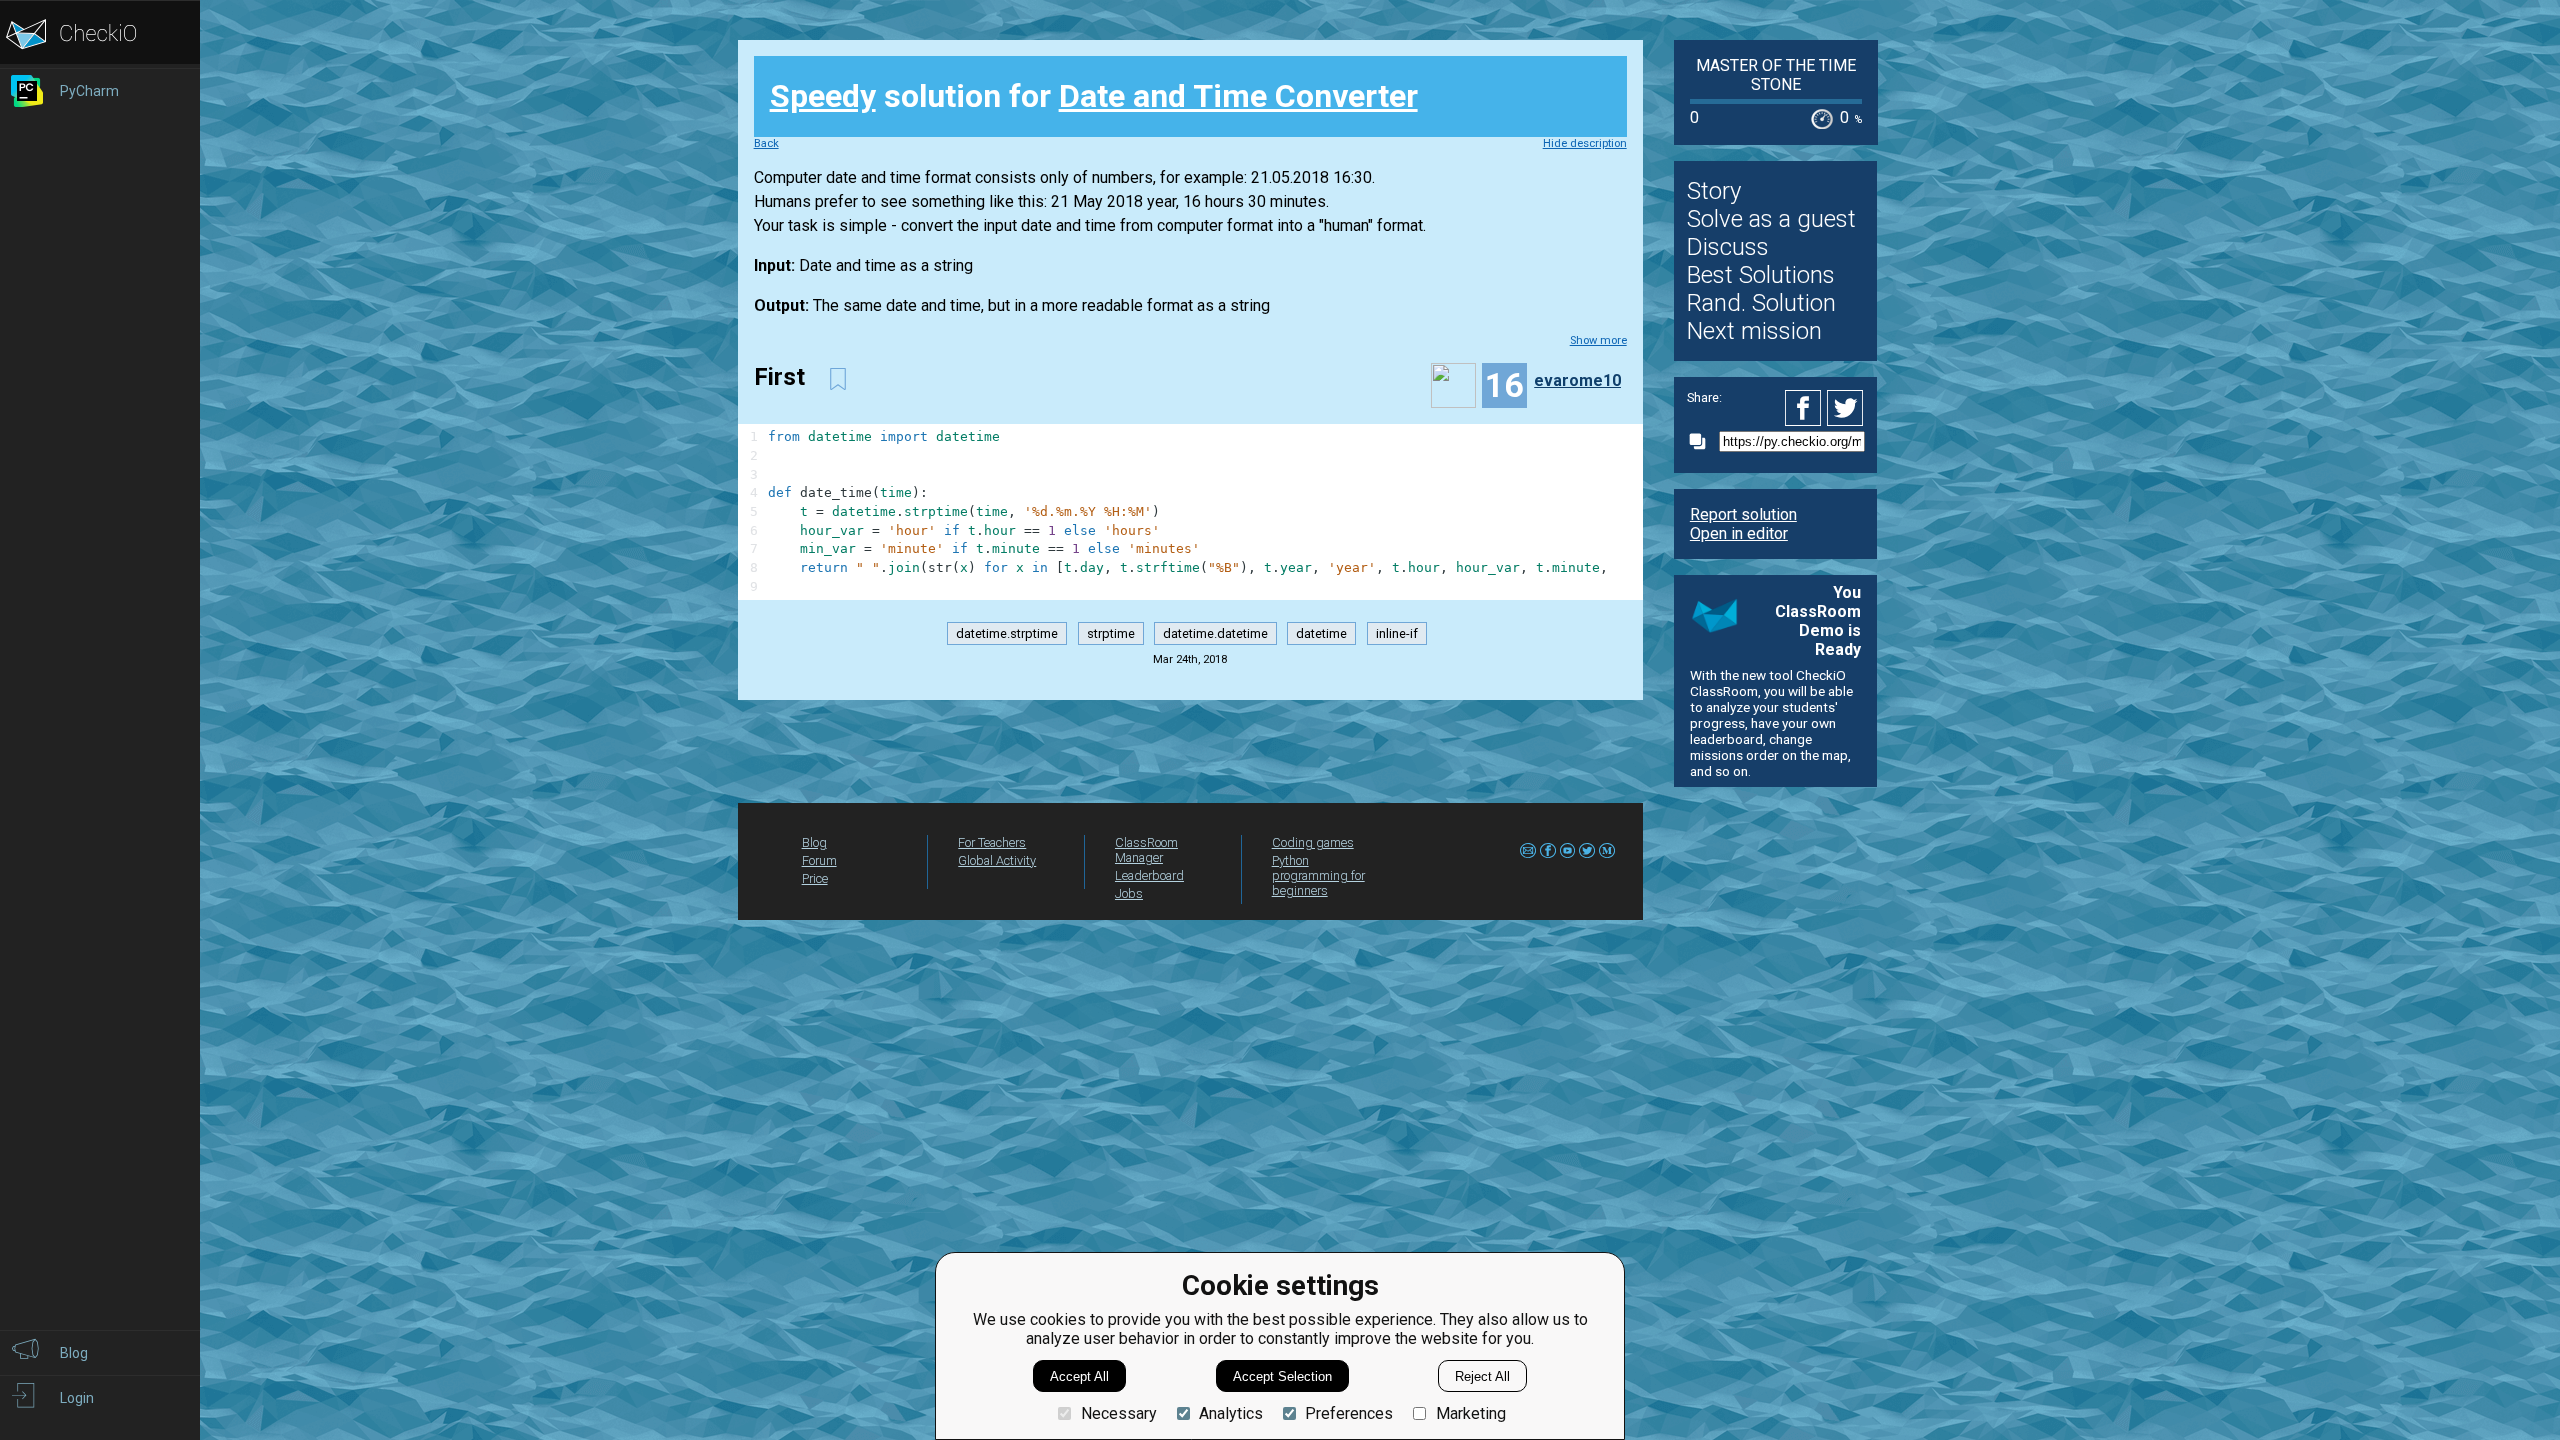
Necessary (1118, 1413)
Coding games (1313, 842)
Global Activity (997, 860)
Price (815, 878)
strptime (1111, 633)
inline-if (1397, 633)
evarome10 (1577, 380)
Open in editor (1739, 533)
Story (1714, 191)
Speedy (823, 96)
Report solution (1743, 514)
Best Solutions (1761, 275)
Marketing (1470, 1413)
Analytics (1231, 1413)
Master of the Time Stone (1776, 75)
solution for (1094, 96)
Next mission (1754, 331)
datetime (1321, 633)
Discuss (1728, 247)
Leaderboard (1149, 875)
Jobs (1129, 893)
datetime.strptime (1007, 633)
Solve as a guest (1771, 219)
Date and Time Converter (1238, 96)
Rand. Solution (1761, 303)
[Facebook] (1806, 408)
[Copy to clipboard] (1703, 441)
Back (766, 143)
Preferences (1349, 1413)
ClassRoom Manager (1146, 850)
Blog (814, 842)
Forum (819, 860)
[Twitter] (1846, 408)
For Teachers (992, 842)
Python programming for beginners (1318, 875)
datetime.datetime (1215, 633)
